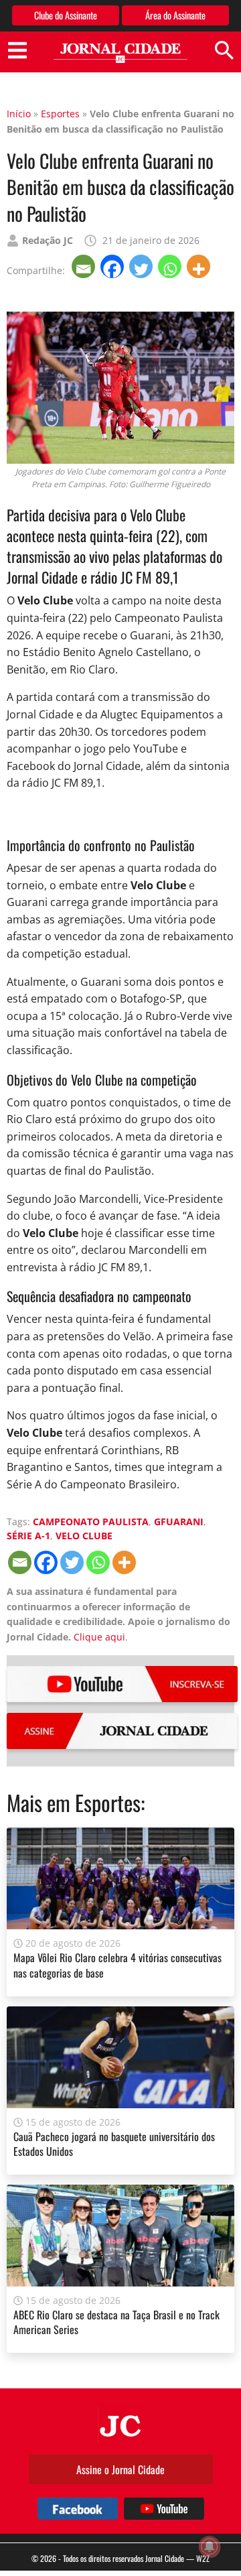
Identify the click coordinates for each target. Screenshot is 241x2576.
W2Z (203, 2558)
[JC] (120, 2425)
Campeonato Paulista (91, 1522)
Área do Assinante (175, 15)
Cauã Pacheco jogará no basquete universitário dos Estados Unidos (114, 2144)
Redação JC (48, 240)
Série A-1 (28, 1536)
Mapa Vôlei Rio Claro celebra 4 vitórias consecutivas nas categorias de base (117, 1965)
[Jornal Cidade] (120, 53)
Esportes (60, 114)
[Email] (85, 266)
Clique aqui (99, 1637)
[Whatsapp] (171, 266)
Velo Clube (84, 1536)
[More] (200, 266)
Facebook (78, 2509)
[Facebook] (113, 266)
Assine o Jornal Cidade (120, 2469)
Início (19, 114)
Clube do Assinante (66, 15)
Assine (122, 1731)
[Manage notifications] (210, 2547)
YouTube (122, 1684)
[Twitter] (142, 266)
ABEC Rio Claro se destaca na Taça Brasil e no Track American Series (116, 2322)
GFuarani (179, 1522)
